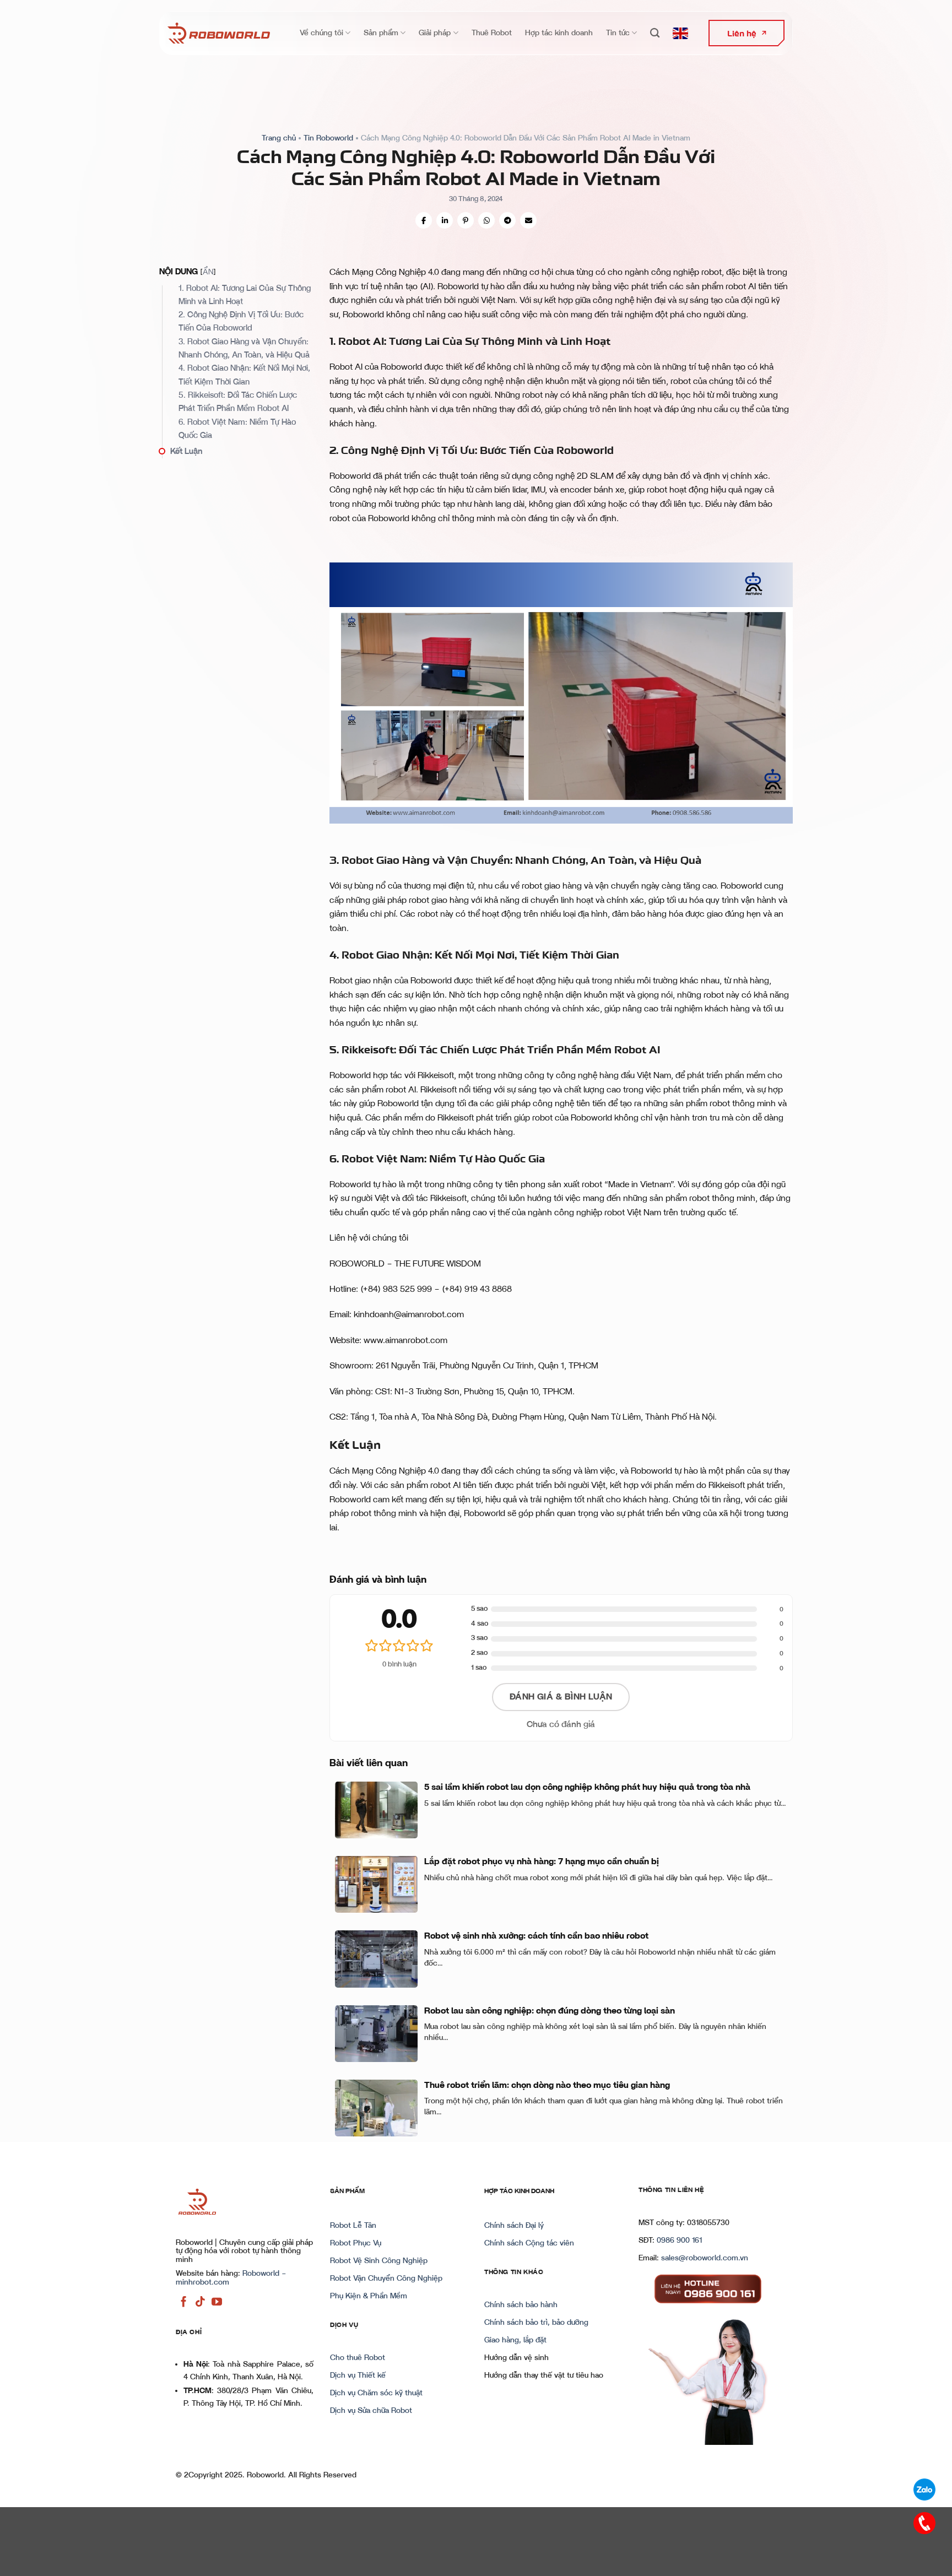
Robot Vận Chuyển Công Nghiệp (386, 2279)
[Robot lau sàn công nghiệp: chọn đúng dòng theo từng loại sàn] (376, 2034)
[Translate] (680, 33)
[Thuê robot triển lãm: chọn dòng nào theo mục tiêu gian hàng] (376, 2108)
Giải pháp (435, 33)
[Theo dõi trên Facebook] (184, 2302)
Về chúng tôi (321, 33)
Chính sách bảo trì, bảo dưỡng (536, 2323)
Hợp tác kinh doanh (559, 33)
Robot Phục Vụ (356, 2243)
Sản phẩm (381, 33)
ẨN (208, 272)
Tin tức (618, 33)
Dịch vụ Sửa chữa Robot (371, 2411)
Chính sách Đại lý (514, 2226)
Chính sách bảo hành (521, 2305)
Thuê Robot (492, 33)
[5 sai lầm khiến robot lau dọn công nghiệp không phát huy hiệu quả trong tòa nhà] (376, 1810)
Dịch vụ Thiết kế (358, 2375)
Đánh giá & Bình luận (561, 1697)
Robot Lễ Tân (353, 2226)
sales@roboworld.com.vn (705, 2258)
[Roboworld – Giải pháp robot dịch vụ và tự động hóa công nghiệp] (219, 33)
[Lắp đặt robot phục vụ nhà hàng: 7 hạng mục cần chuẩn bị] (376, 1884)
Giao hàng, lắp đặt (515, 2340)
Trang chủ (279, 138)
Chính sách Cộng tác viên (529, 2243)
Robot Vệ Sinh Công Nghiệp (379, 2261)
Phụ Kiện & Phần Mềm (369, 2296)
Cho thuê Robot (358, 2358)
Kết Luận (186, 451)
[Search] (655, 33)
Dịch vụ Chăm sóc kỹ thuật (376, 2393)
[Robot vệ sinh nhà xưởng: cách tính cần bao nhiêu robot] (376, 1959)
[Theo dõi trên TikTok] (200, 2302)
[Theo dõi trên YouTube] (217, 2302)
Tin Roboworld (328, 138)
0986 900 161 (679, 2241)
